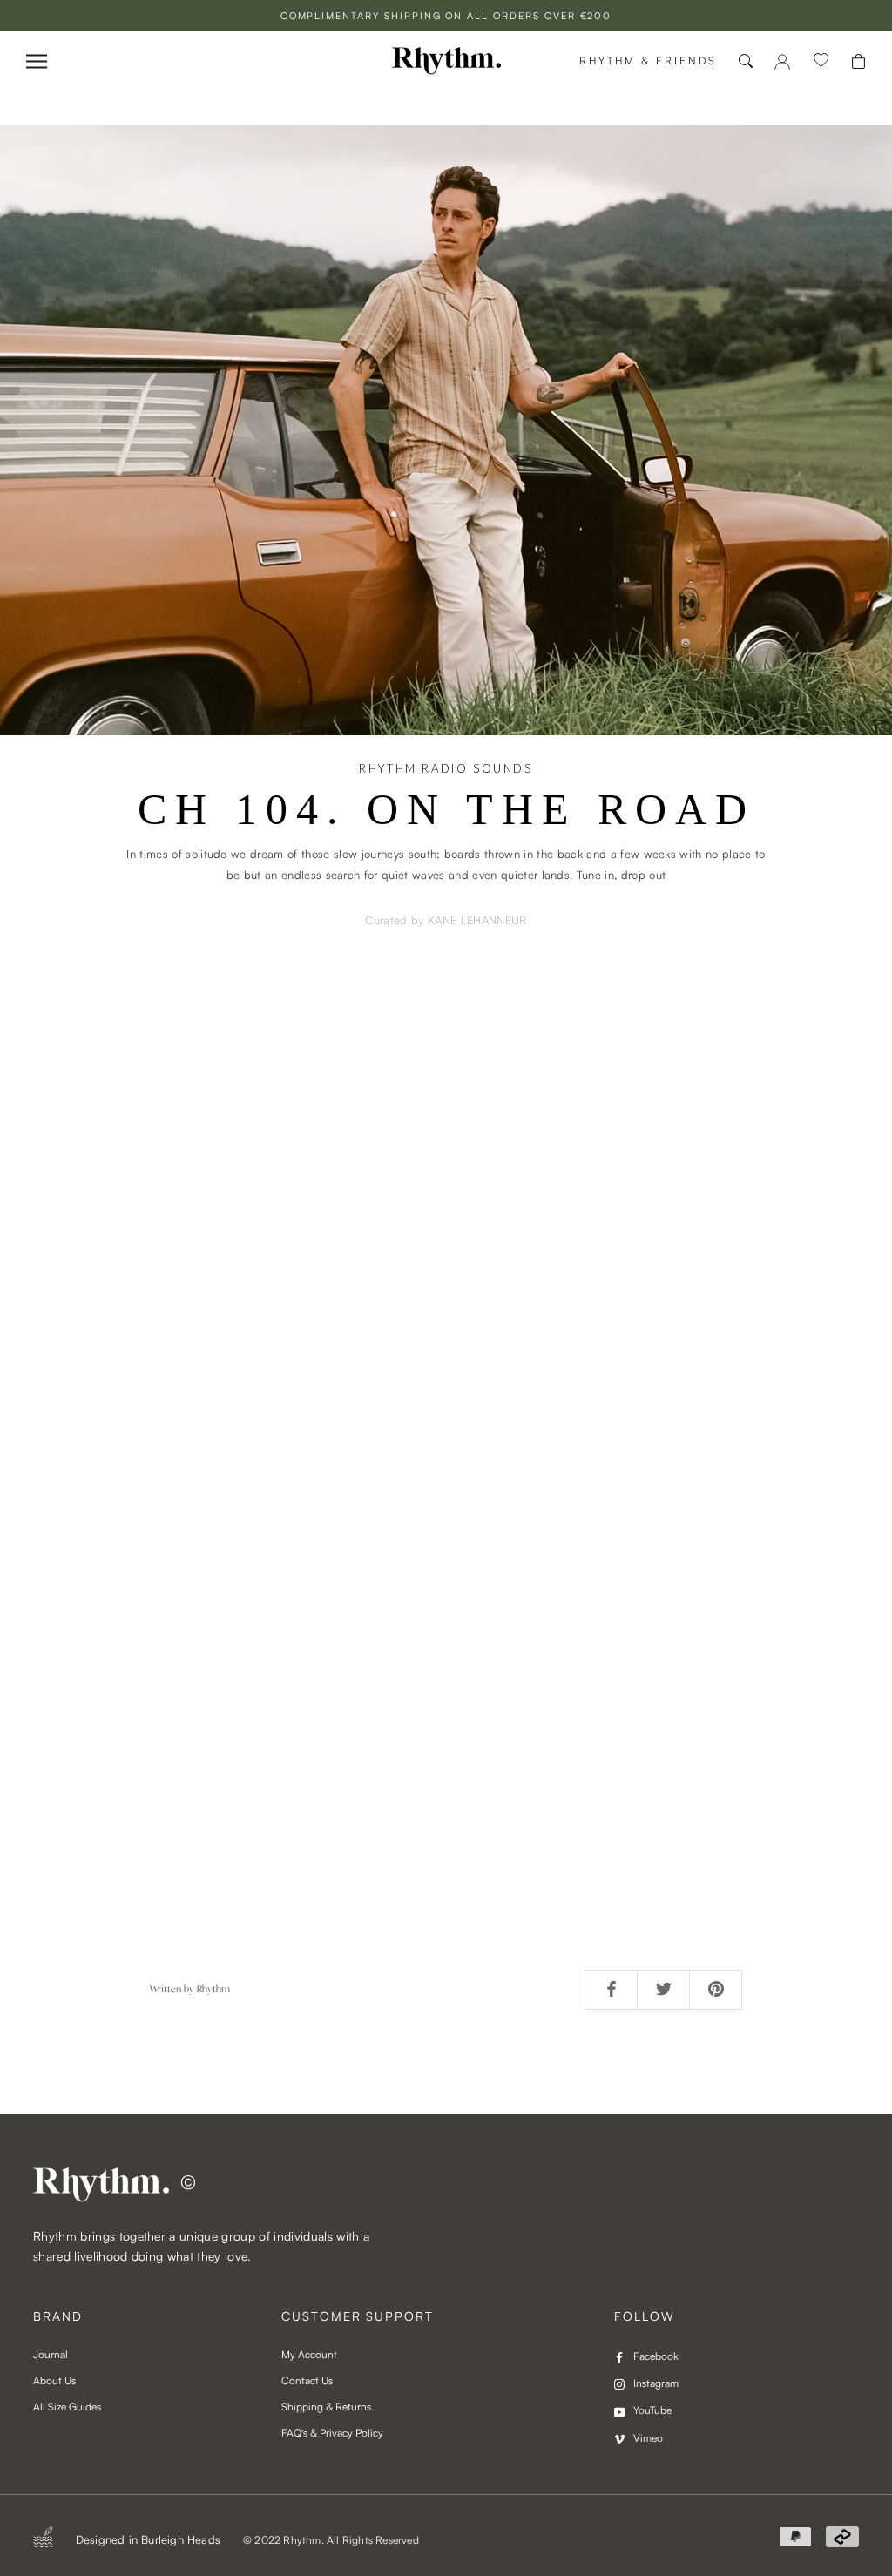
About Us (54, 2380)
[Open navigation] (37, 61)
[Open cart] (858, 61)
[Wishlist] (821, 61)
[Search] (746, 61)
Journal (51, 2354)
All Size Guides (67, 2407)
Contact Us (307, 2380)
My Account (309, 2354)
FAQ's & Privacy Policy (332, 2433)
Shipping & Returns (326, 2407)
